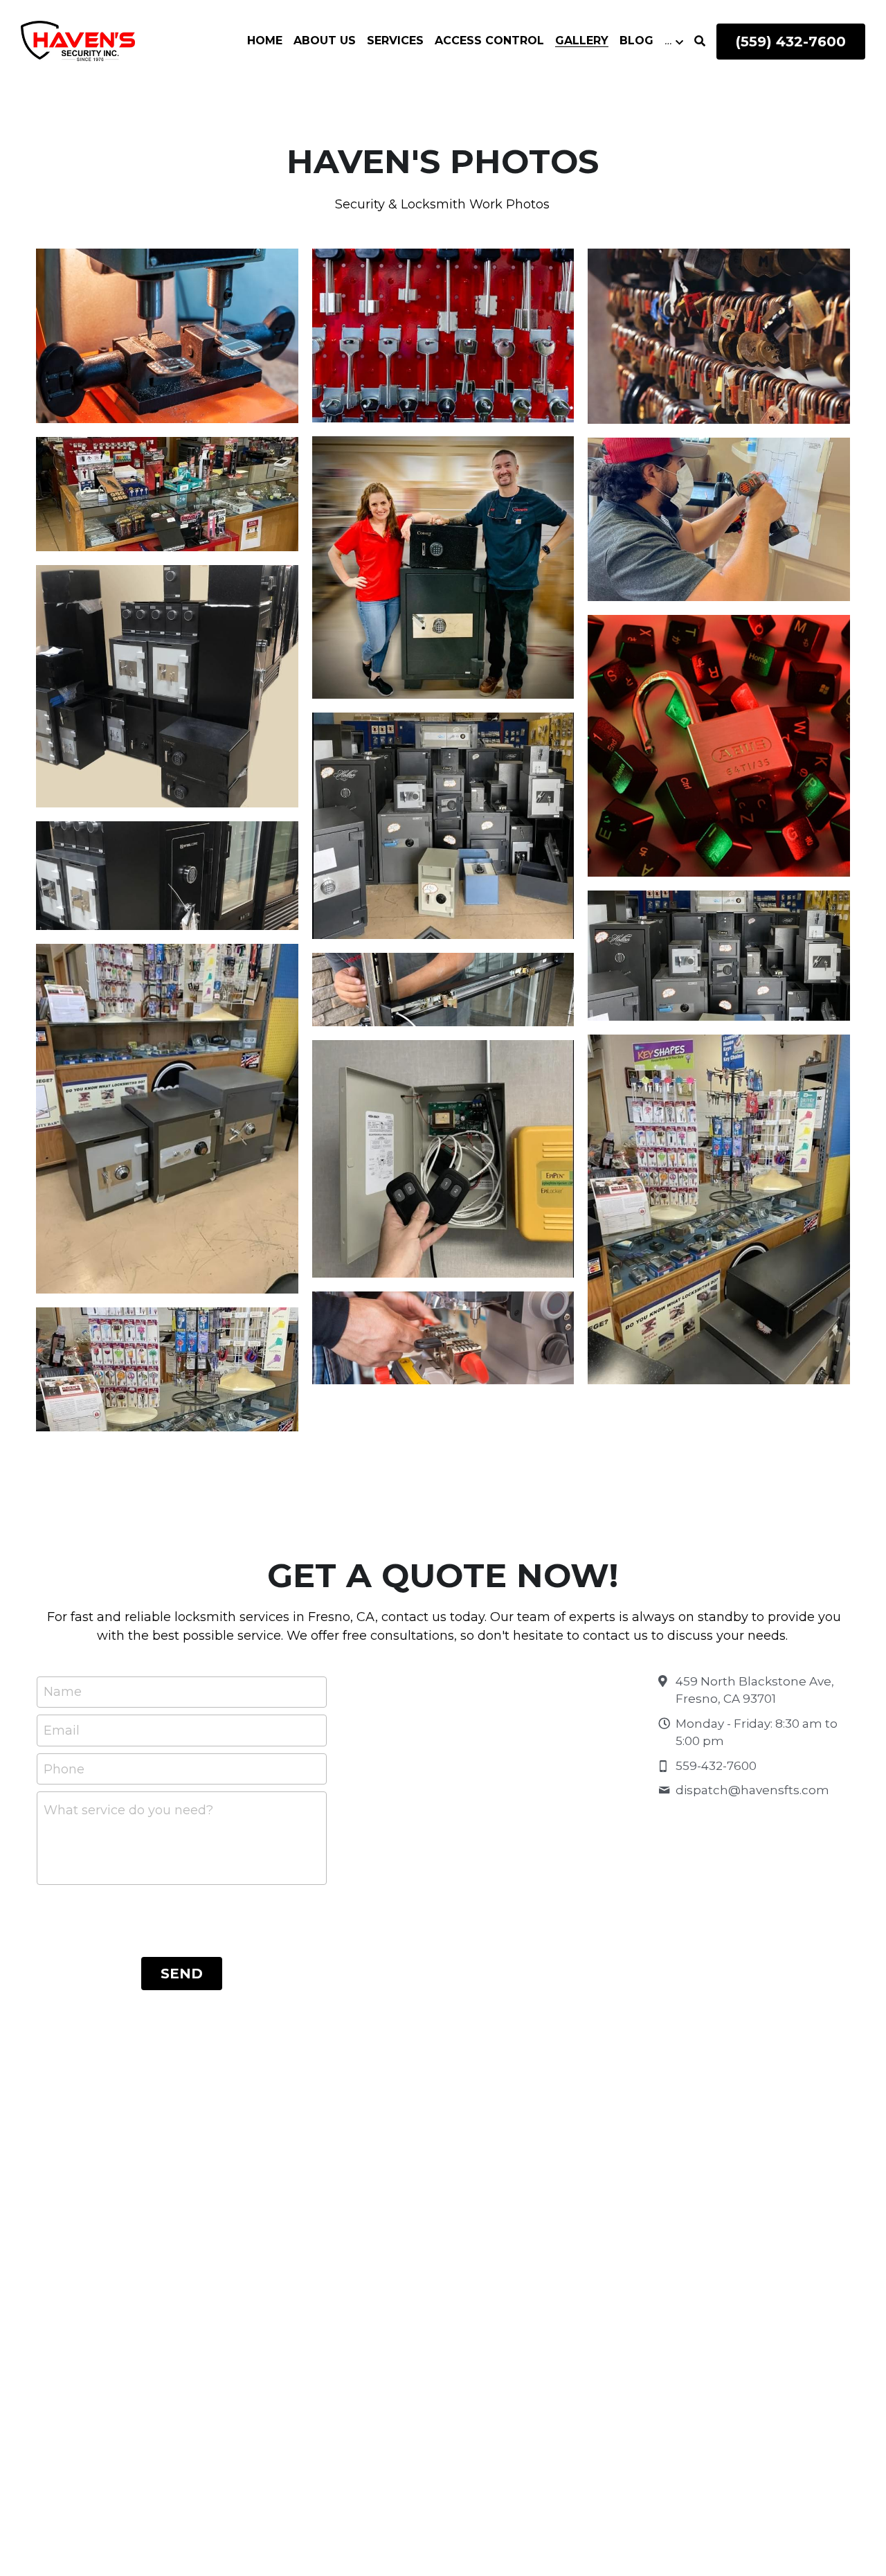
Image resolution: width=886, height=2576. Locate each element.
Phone (64, 1769)
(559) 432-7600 (791, 42)
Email (62, 1730)
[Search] (700, 41)
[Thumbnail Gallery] (167, 336)
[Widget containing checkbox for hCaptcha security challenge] (181, 1918)
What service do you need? (128, 1810)
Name (63, 1692)
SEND (182, 1974)
